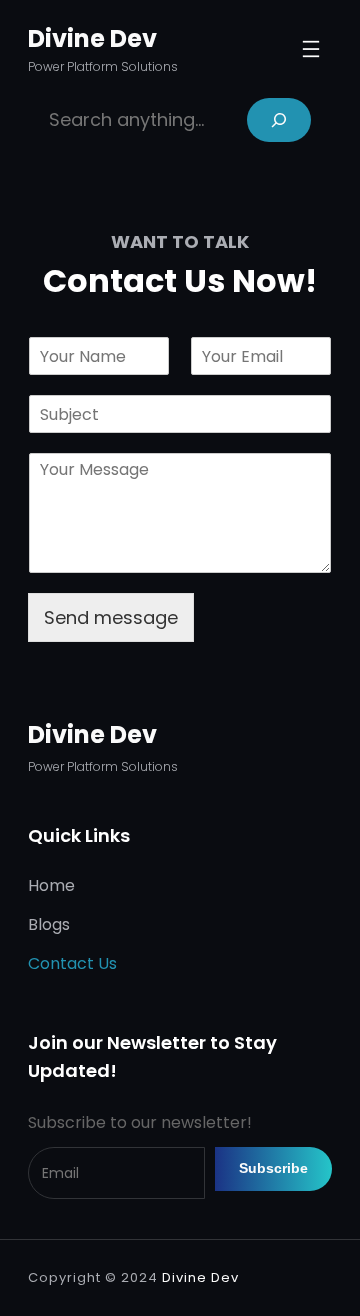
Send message (111, 617)
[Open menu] (311, 49)
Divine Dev (92, 38)
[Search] (279, 120)
